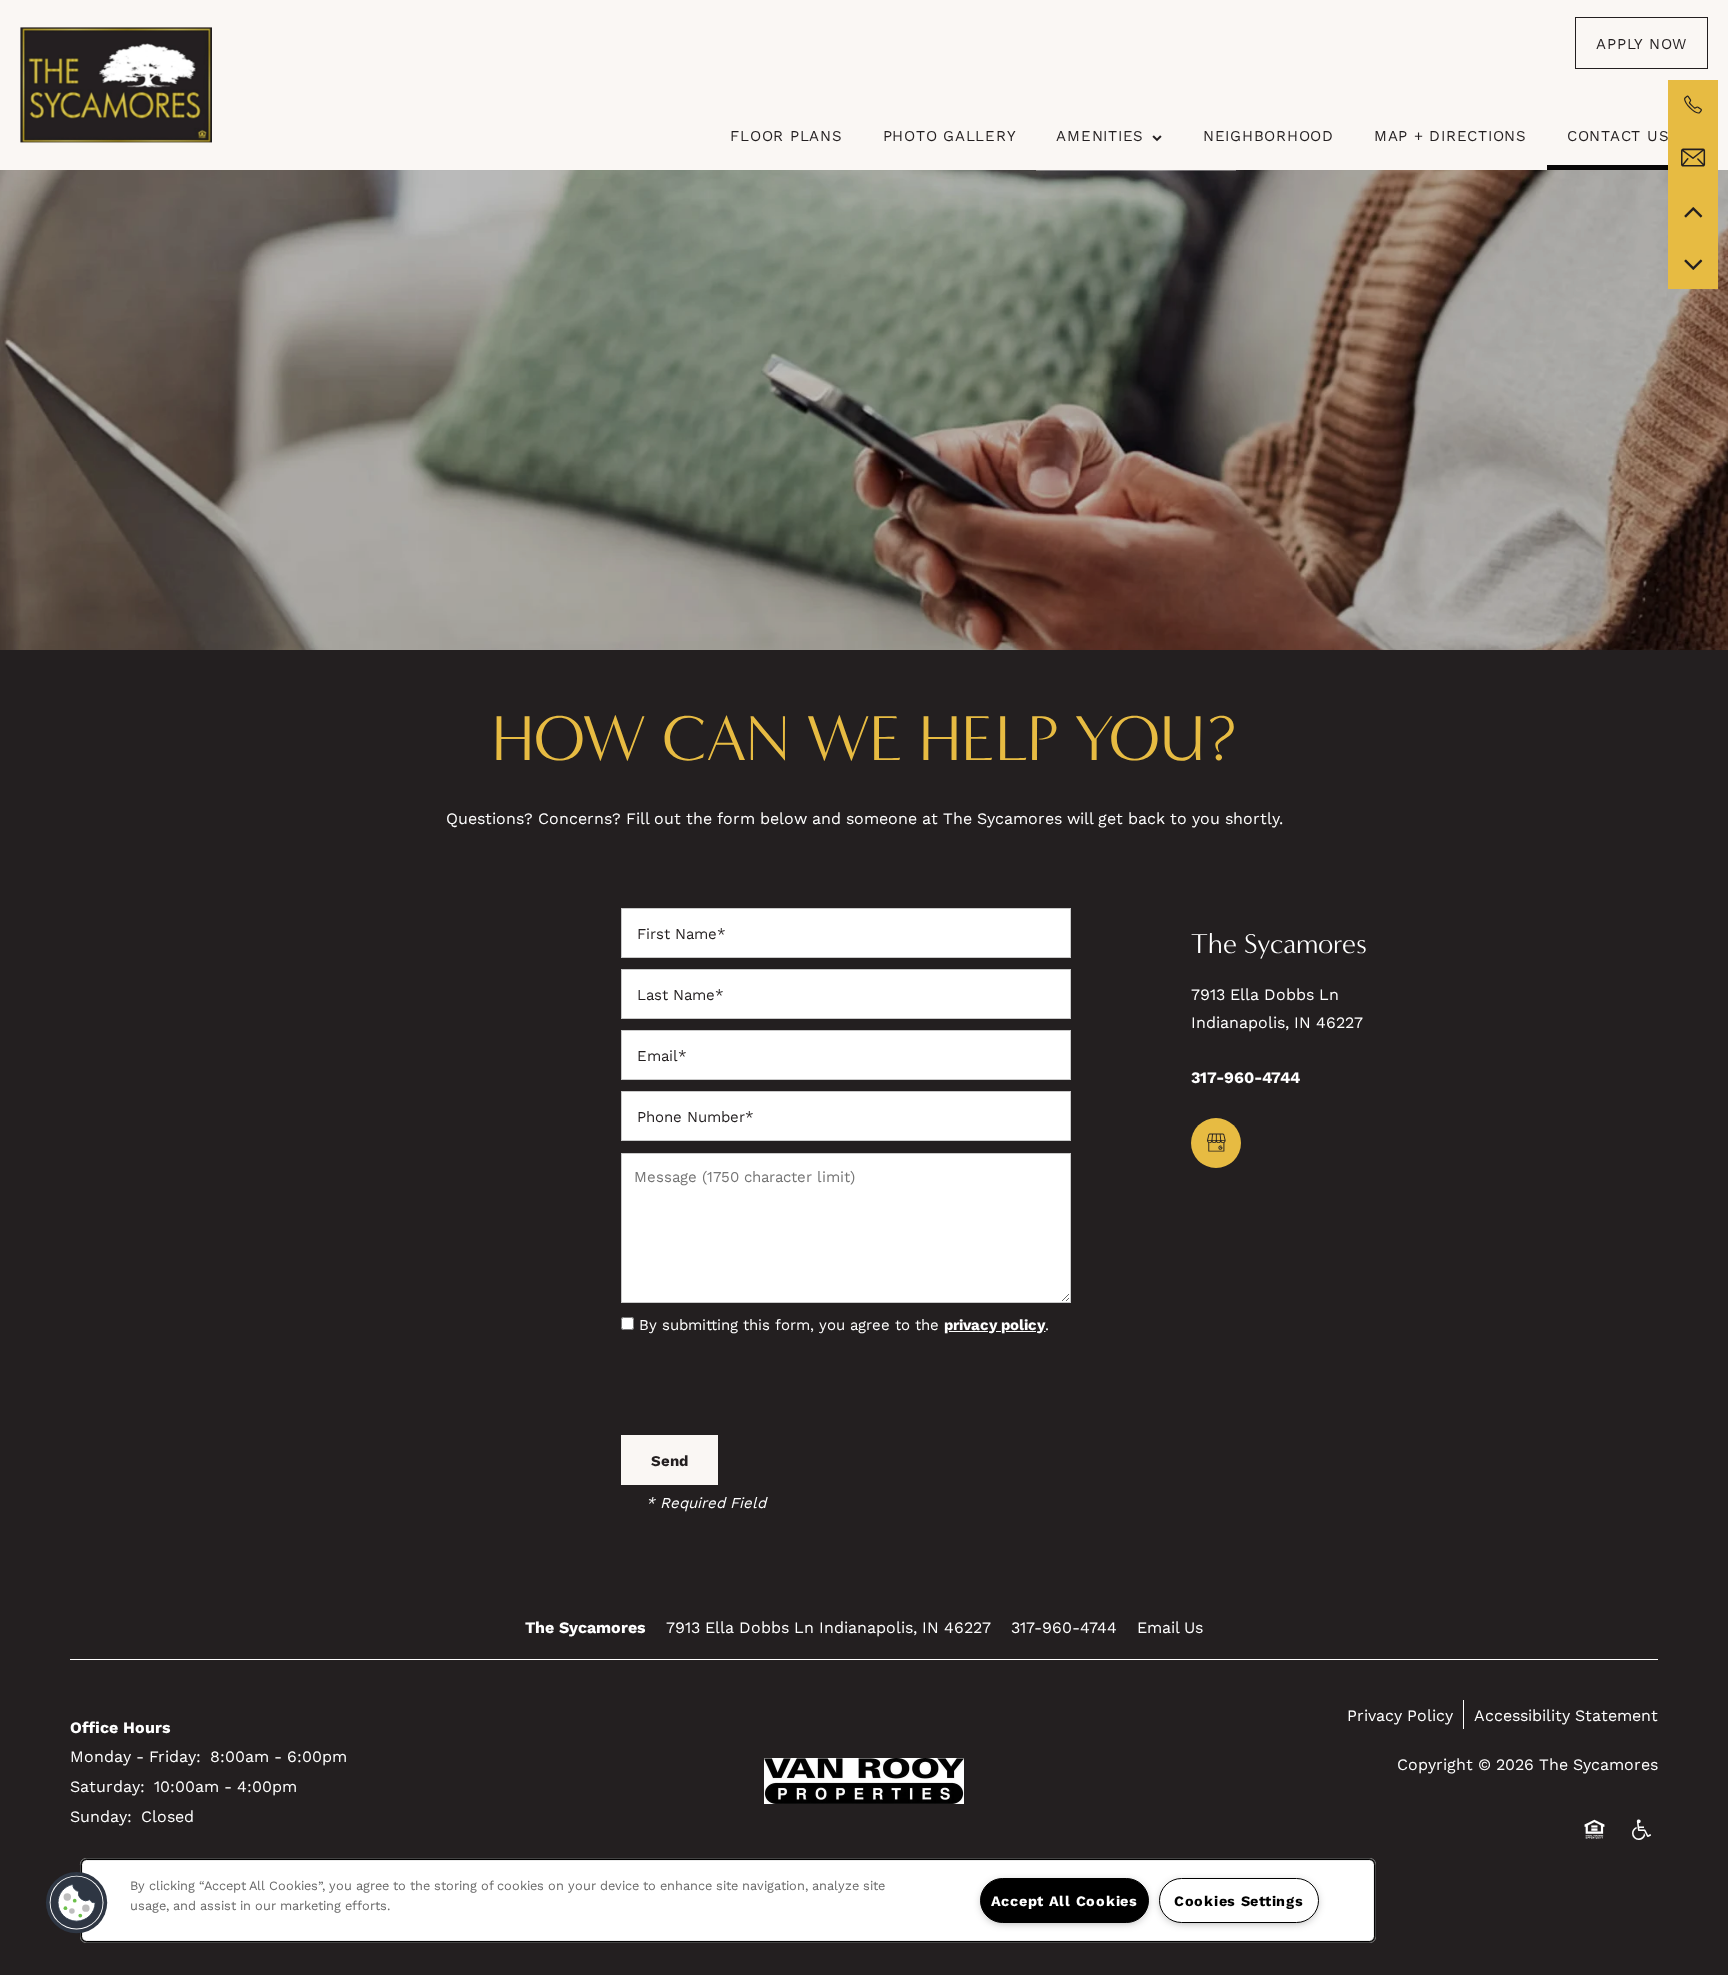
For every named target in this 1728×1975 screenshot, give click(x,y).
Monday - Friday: (135, 1755)
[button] (1641, 43)
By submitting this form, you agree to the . (844, 1324)
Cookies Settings (1239, 1900)
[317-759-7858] (1693, 105)
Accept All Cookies (1064, 1900)
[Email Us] (1693, 158)
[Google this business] (1216, 1143)
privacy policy (994, 1324)
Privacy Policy (1400, 1714)
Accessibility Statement (1566, 1714)
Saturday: (107, 1785)
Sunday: (101, 1815)
